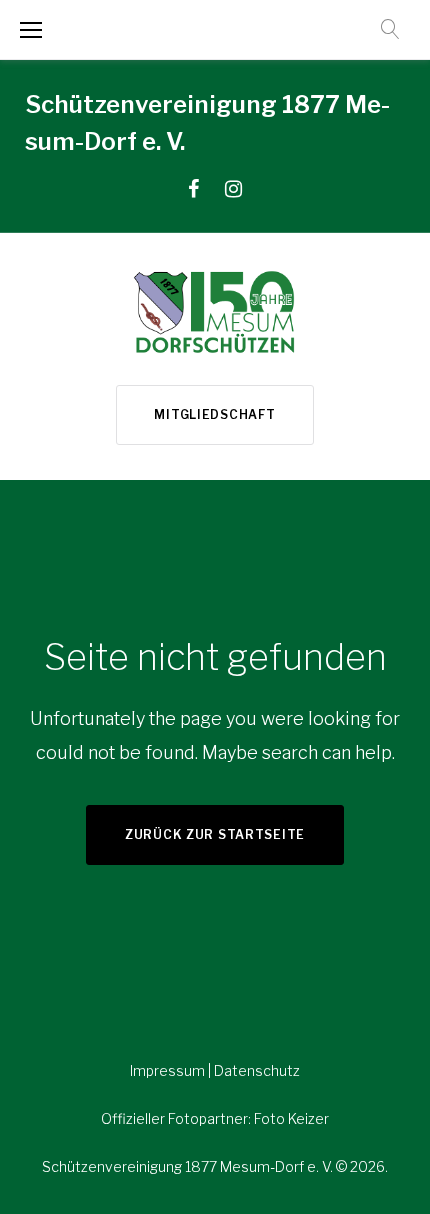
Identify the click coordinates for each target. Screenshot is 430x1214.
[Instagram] (233, 189)
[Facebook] (193, 189)
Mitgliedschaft (214, 414)
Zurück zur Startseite (215, 834)
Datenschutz (257, 1070)
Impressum (169, 1070)
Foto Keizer (291, 1118)
